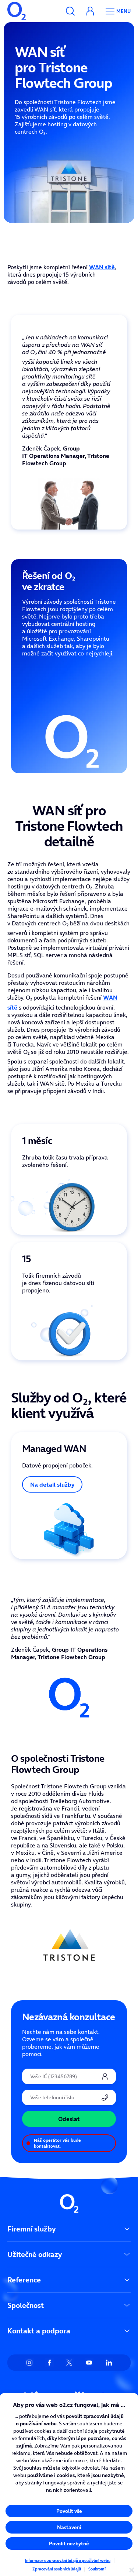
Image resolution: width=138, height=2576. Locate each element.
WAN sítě (102, 267)
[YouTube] (89, 2363)
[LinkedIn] (109, 2363)
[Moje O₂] (90, 11)
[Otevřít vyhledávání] (70, 11)
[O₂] (17, 11)
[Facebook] (49, 2363)
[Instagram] (29, 2363)
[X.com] (69, 2363)
